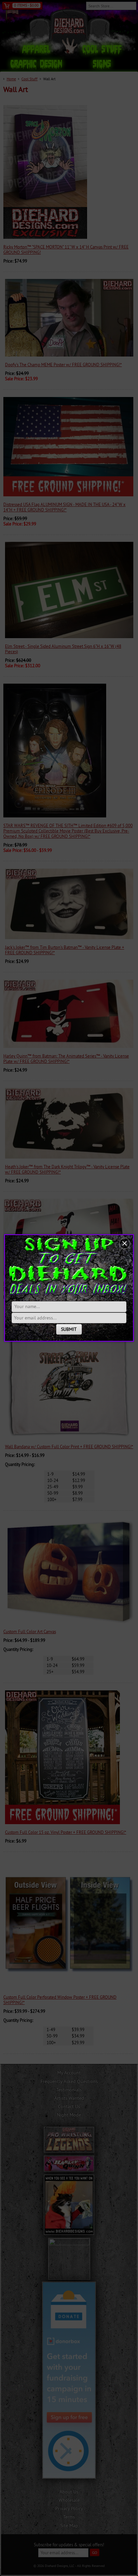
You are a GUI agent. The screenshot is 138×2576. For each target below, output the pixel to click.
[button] (125, 1244)
